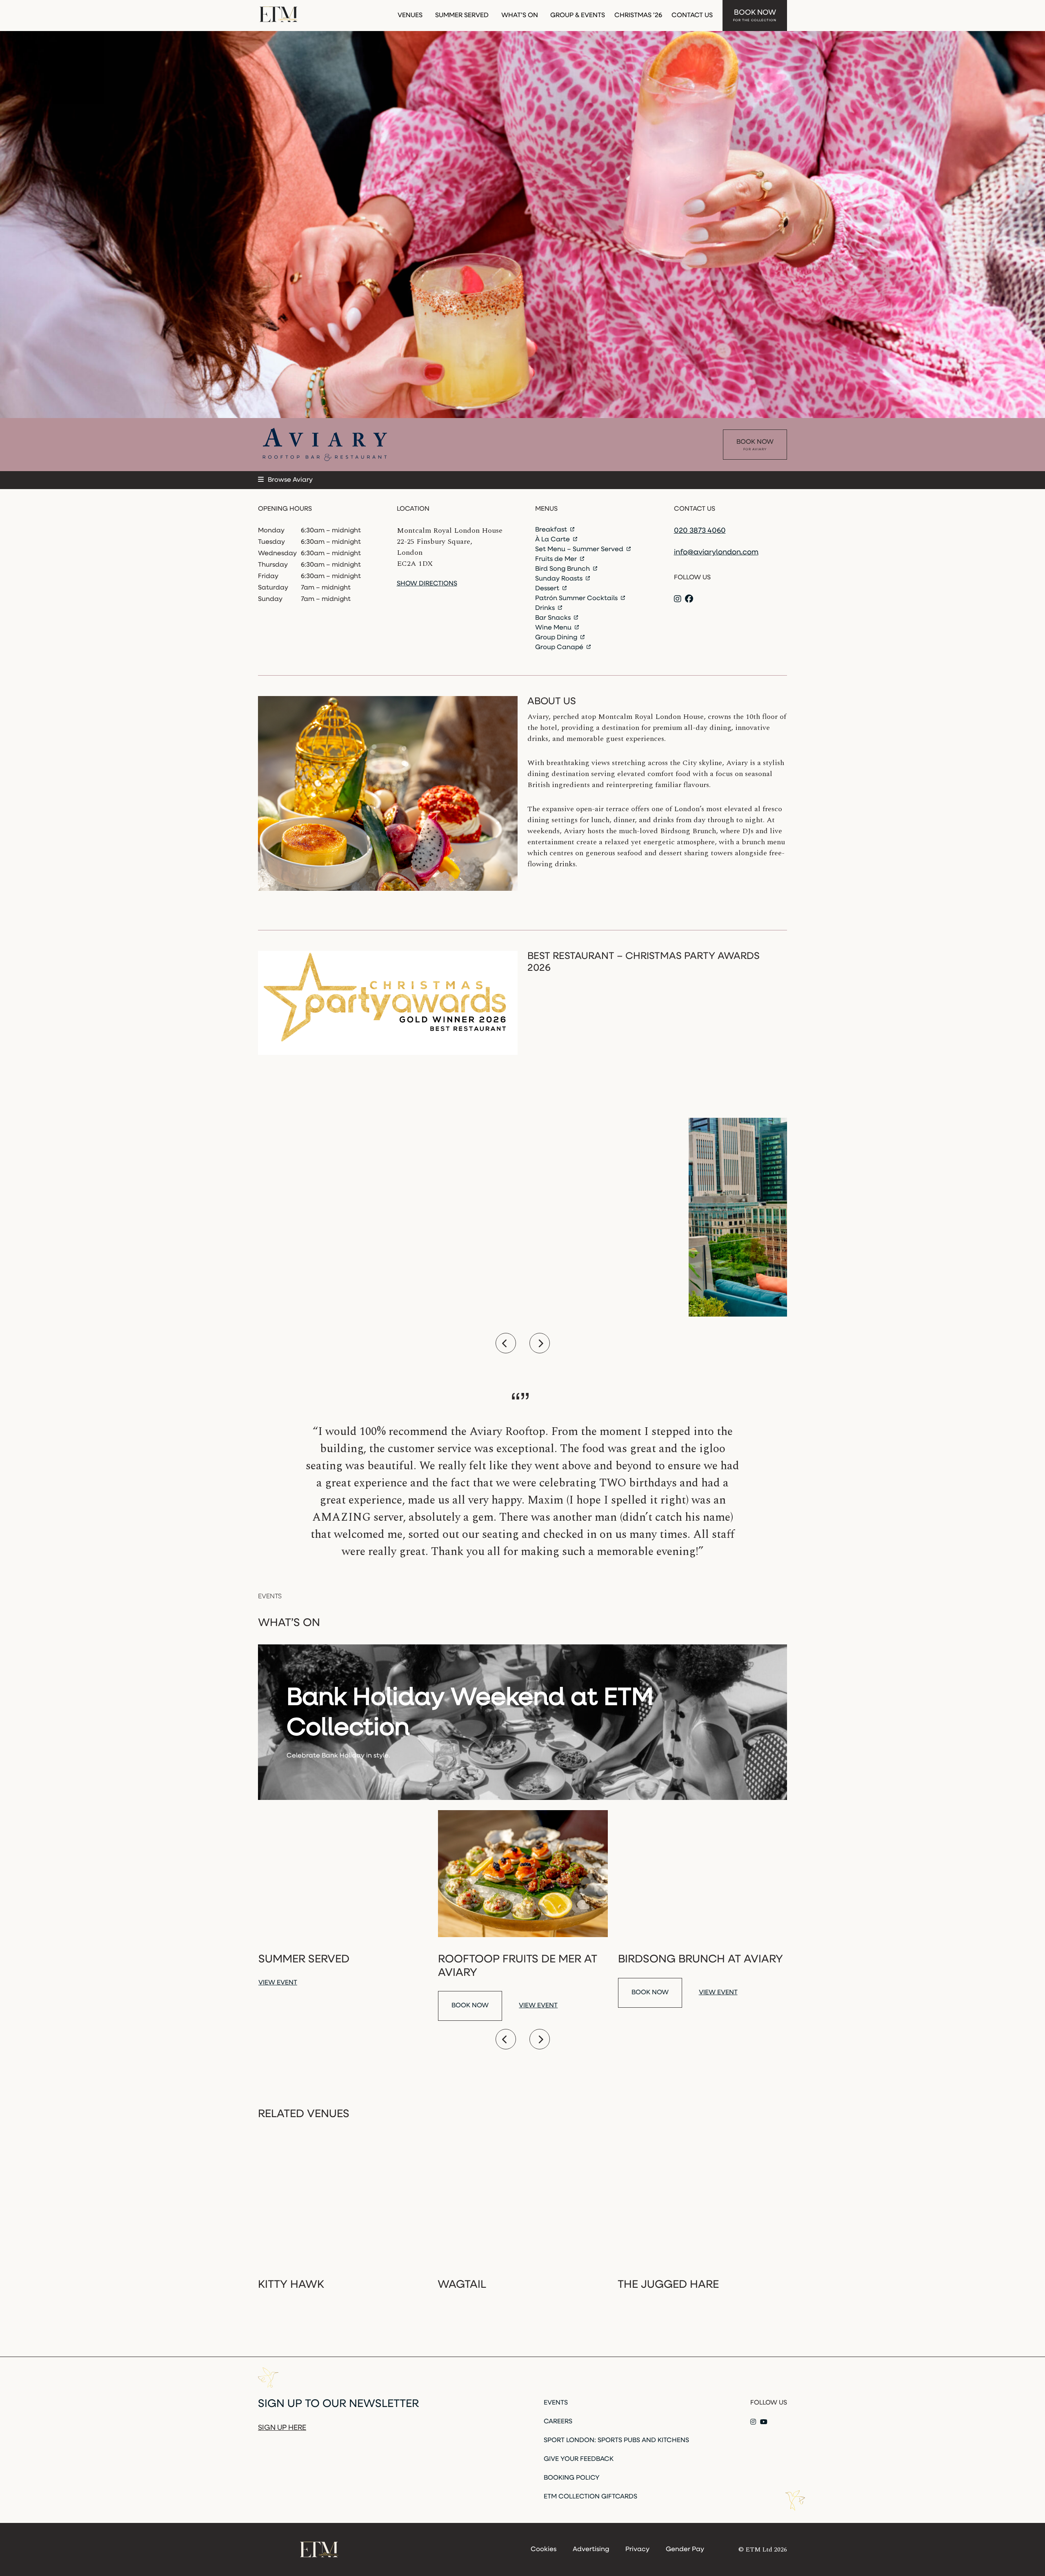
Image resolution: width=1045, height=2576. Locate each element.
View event (278, 1983)
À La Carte (553, 540)
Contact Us (692, 16)
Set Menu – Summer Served (580, 549)
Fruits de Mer (557, 559)
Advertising (591, 2549)
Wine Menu (554, 628)
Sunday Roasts (560, 579)
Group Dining (557, 638)
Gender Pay (685, 2549)
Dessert (548, 589)
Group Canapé (560, 647)
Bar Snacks (554, 618)
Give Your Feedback (579, 2459)
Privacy (637, 2549)
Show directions (427, 584)
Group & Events (578, 16)
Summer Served (462, 16)
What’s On (520, 16)
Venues (410, 16)
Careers (558, 2422)
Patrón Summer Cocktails (577, 598)
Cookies (544, 2549)
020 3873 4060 (700, 531)
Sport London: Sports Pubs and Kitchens (616, 2440)
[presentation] (506, 1343)
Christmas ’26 (638, 16)
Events (556, 2403)
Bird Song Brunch (563, 569)
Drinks (546, 608)
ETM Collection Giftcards (590, 2497)
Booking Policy (572, 2478)
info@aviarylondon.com (716, 553)
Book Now (755, 16)
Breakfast (552, 530)
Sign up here (282, 2428)
